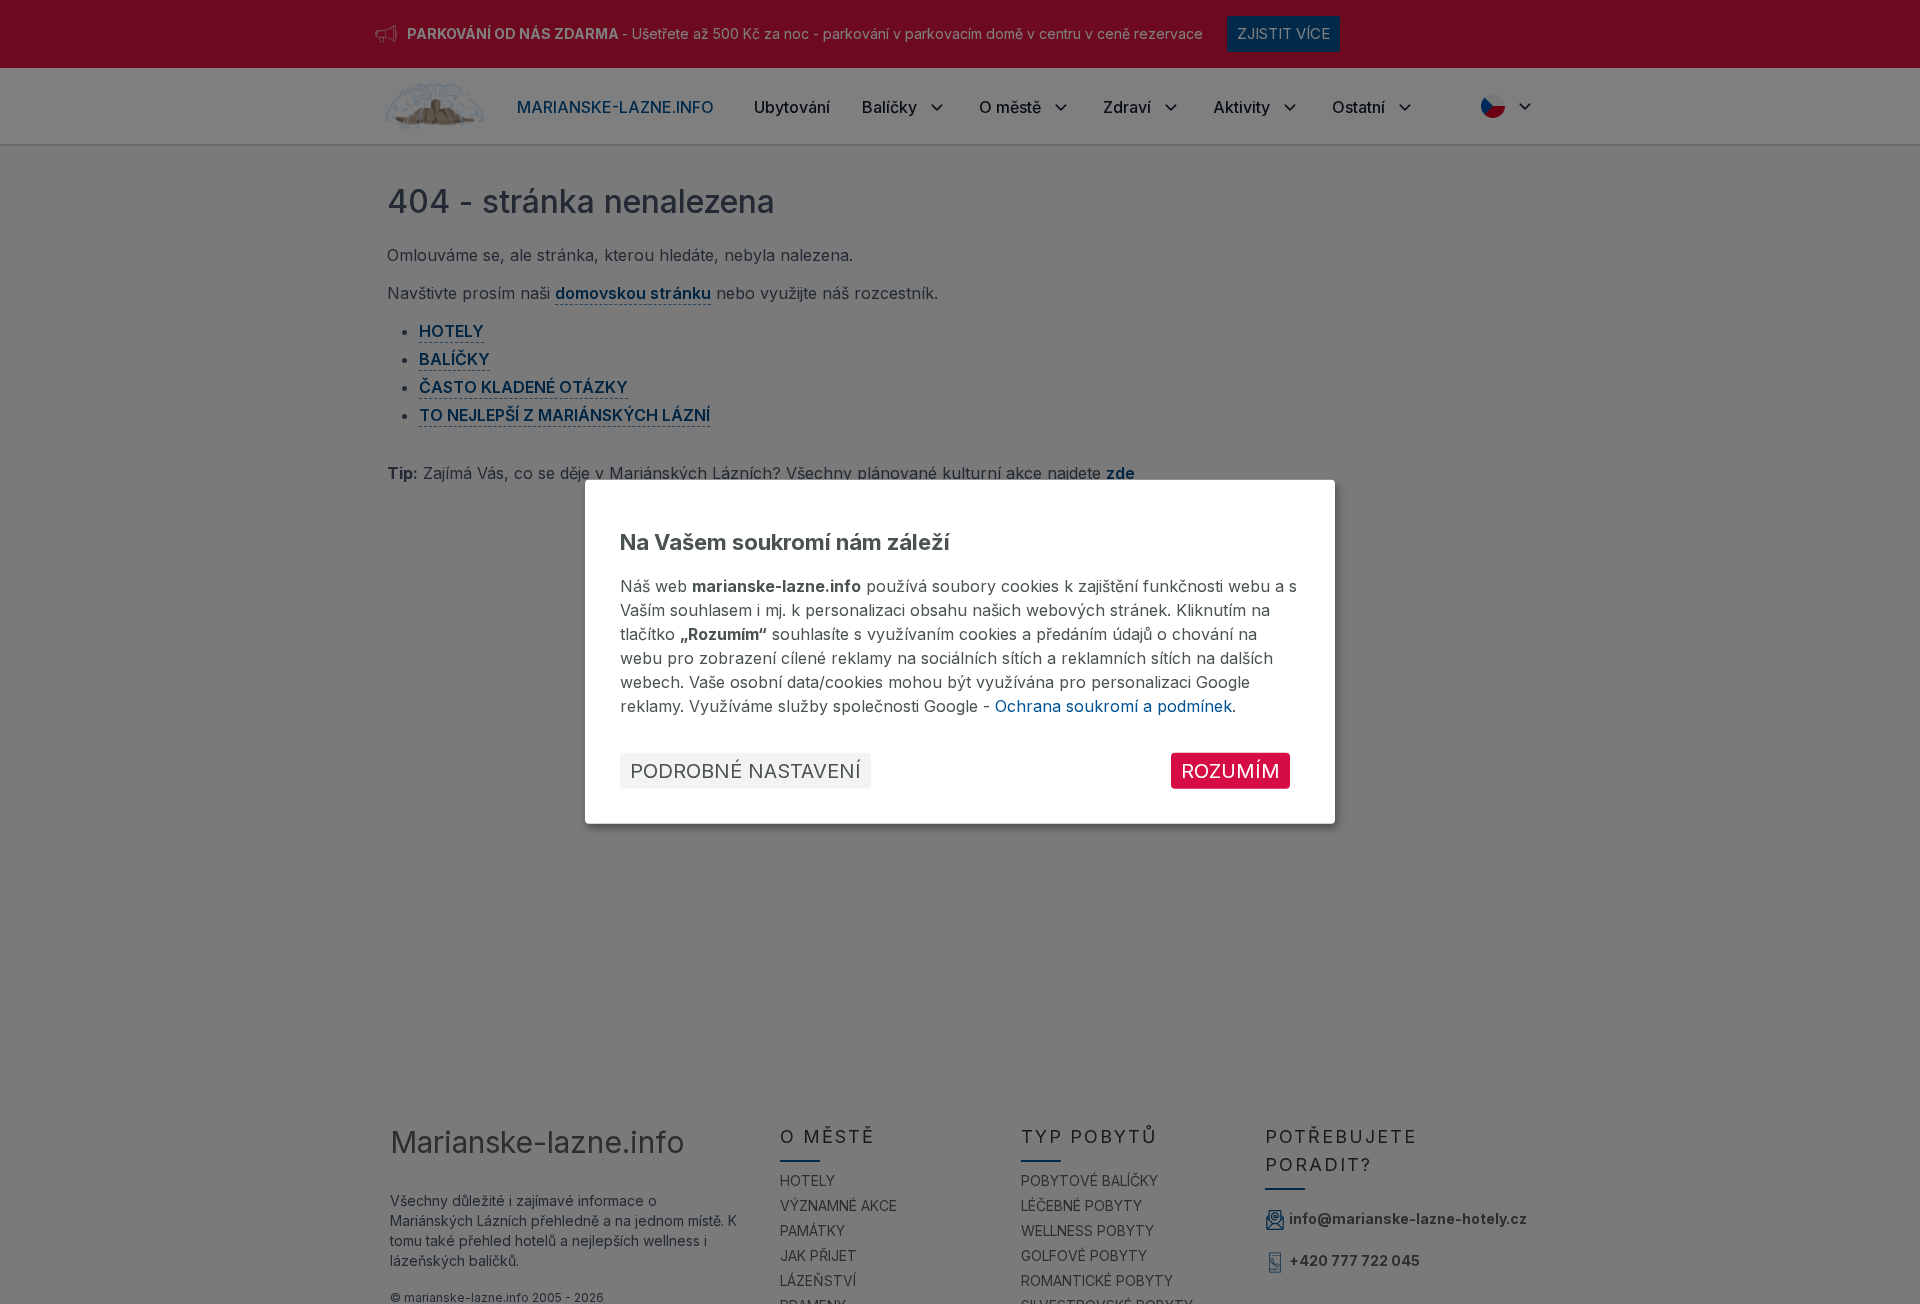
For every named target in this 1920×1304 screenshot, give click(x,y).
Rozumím (1230, 771)
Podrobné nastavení (745, 771)
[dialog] (960, 652)
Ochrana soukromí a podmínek (1113, 706)
